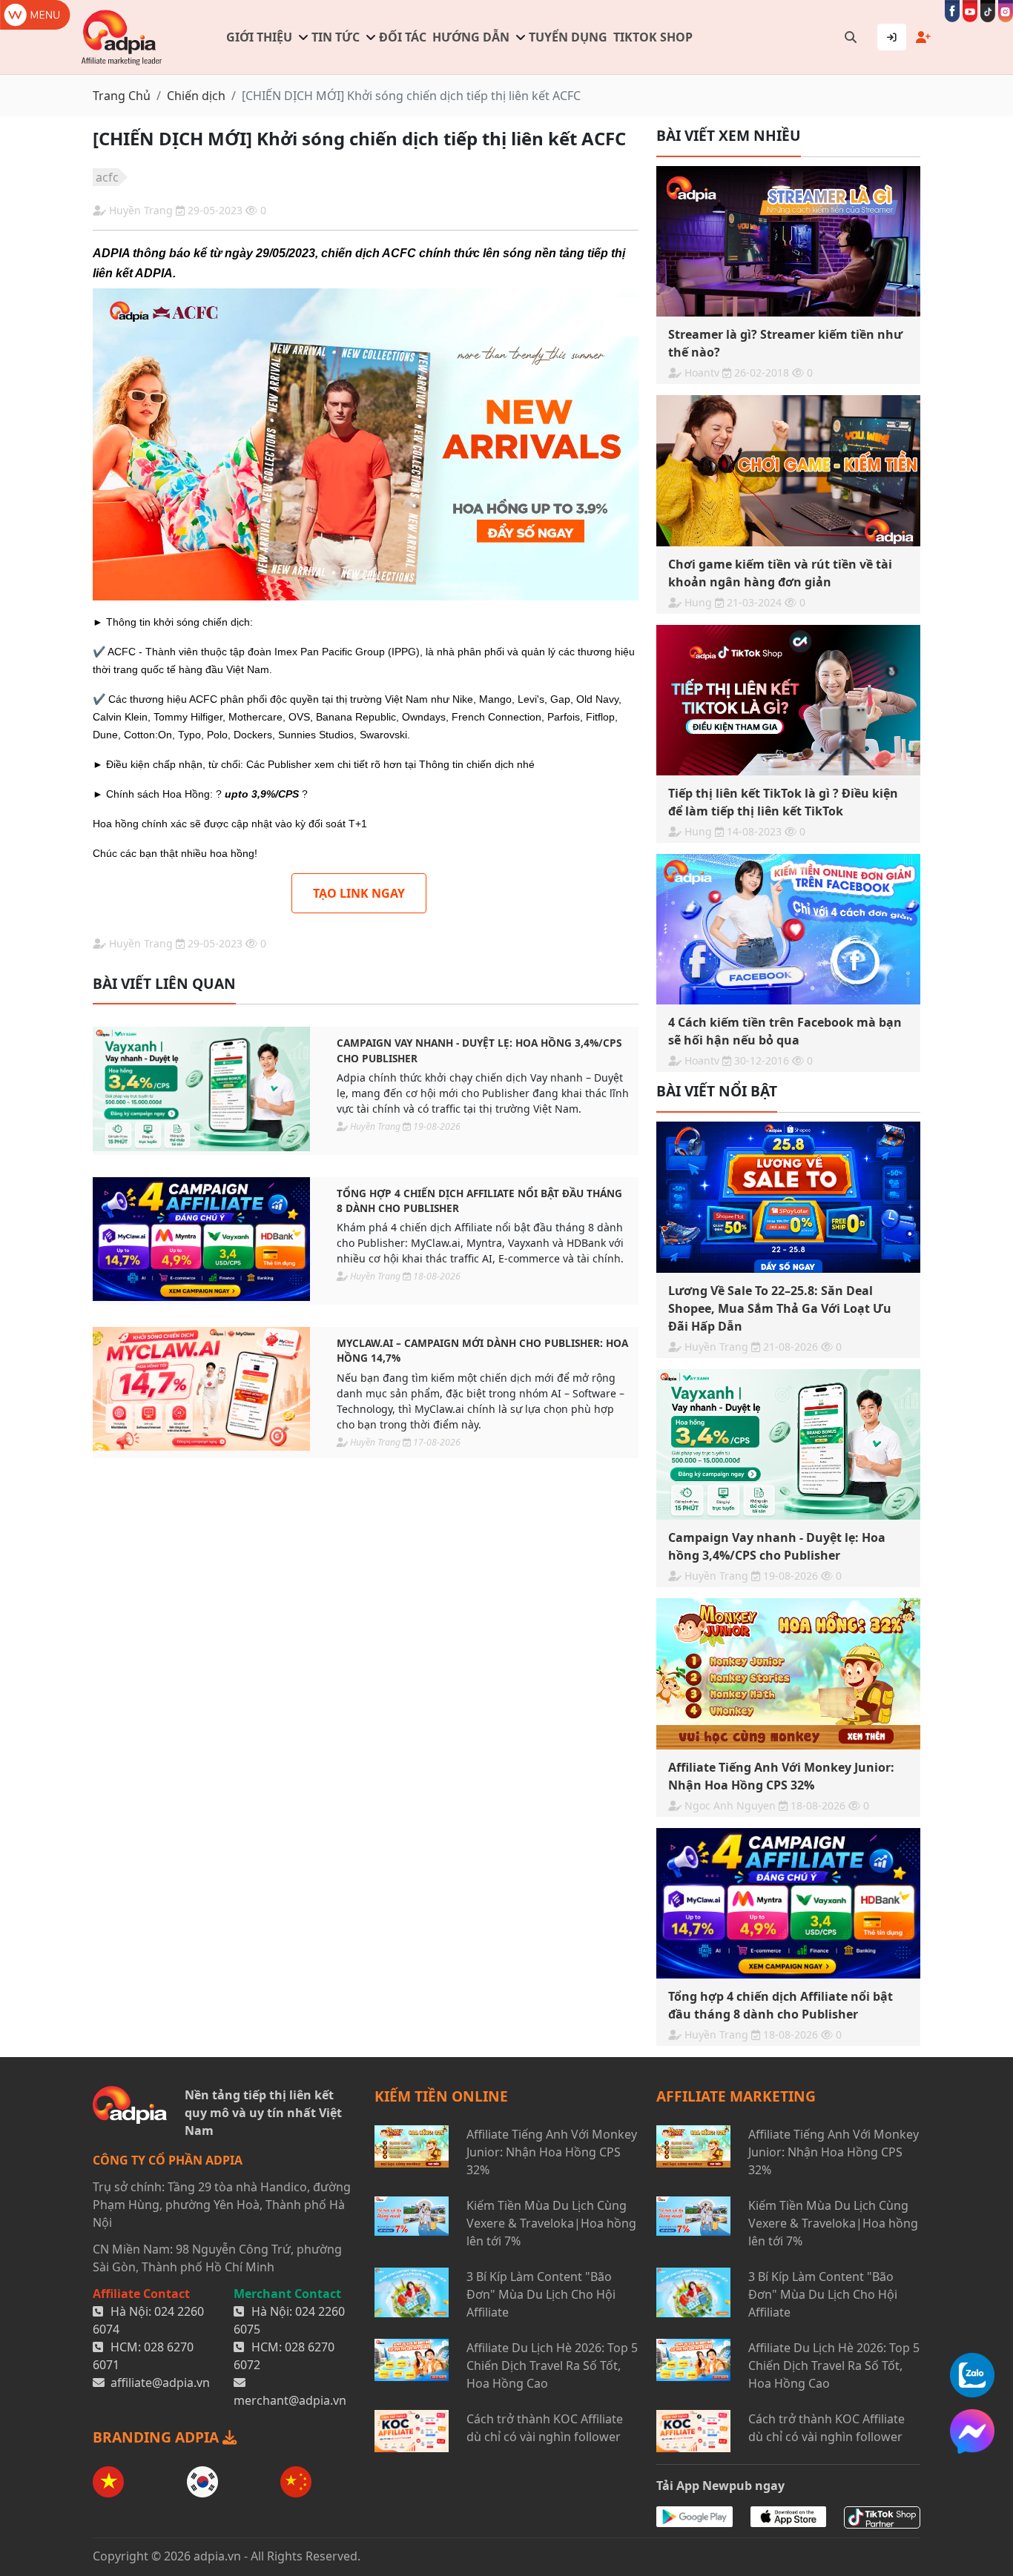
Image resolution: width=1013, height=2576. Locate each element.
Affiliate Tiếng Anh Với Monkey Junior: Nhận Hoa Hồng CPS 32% (552, 2152)
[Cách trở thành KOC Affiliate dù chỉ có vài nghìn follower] (412, 2431)
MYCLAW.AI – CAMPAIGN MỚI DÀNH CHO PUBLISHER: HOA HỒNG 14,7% (482, 1350)
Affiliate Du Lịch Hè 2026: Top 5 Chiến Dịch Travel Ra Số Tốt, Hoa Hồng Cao (552, 2365)
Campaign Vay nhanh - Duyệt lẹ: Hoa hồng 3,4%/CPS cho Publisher (479, 1050)
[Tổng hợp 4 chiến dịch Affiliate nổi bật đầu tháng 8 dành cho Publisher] (201, 1239)
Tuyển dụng (568, 37)
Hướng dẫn (471, 37)
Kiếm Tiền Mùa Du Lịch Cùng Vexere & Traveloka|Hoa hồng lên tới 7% (551, 2223)
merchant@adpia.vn (290, 2400)
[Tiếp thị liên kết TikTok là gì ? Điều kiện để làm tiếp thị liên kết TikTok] (788, 700)
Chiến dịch (196, 96)
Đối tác (403, 37)
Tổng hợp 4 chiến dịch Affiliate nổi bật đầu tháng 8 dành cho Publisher (479, 1201)
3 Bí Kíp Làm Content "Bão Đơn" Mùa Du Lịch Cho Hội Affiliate (541, 2294)
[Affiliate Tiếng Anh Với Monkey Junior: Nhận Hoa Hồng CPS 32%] (788, 1673)
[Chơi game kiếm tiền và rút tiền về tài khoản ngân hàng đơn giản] (788, 470)
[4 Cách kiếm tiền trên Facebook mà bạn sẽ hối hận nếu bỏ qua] (788, 929)
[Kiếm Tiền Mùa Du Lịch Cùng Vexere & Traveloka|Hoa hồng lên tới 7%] (412, 2223)
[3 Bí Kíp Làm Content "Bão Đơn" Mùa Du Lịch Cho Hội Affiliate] (412, 2294)
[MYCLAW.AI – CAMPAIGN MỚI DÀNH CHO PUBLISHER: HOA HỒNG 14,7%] (201, 1389)
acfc (107, 177)
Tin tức (336, 37)
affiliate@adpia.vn (160, 2383)
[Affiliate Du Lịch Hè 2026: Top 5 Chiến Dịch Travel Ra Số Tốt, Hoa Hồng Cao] (412, 2365)
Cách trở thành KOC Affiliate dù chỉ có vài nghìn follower (545, 2428)
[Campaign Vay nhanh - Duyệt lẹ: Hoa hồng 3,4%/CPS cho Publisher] (201, 1089)
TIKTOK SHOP (653, 37)
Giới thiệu (259, 37)
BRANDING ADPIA (158, 2437)
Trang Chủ (122, 96)
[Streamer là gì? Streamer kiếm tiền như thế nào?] (788, 241)
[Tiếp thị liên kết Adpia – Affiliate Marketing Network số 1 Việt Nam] (122, 37)
